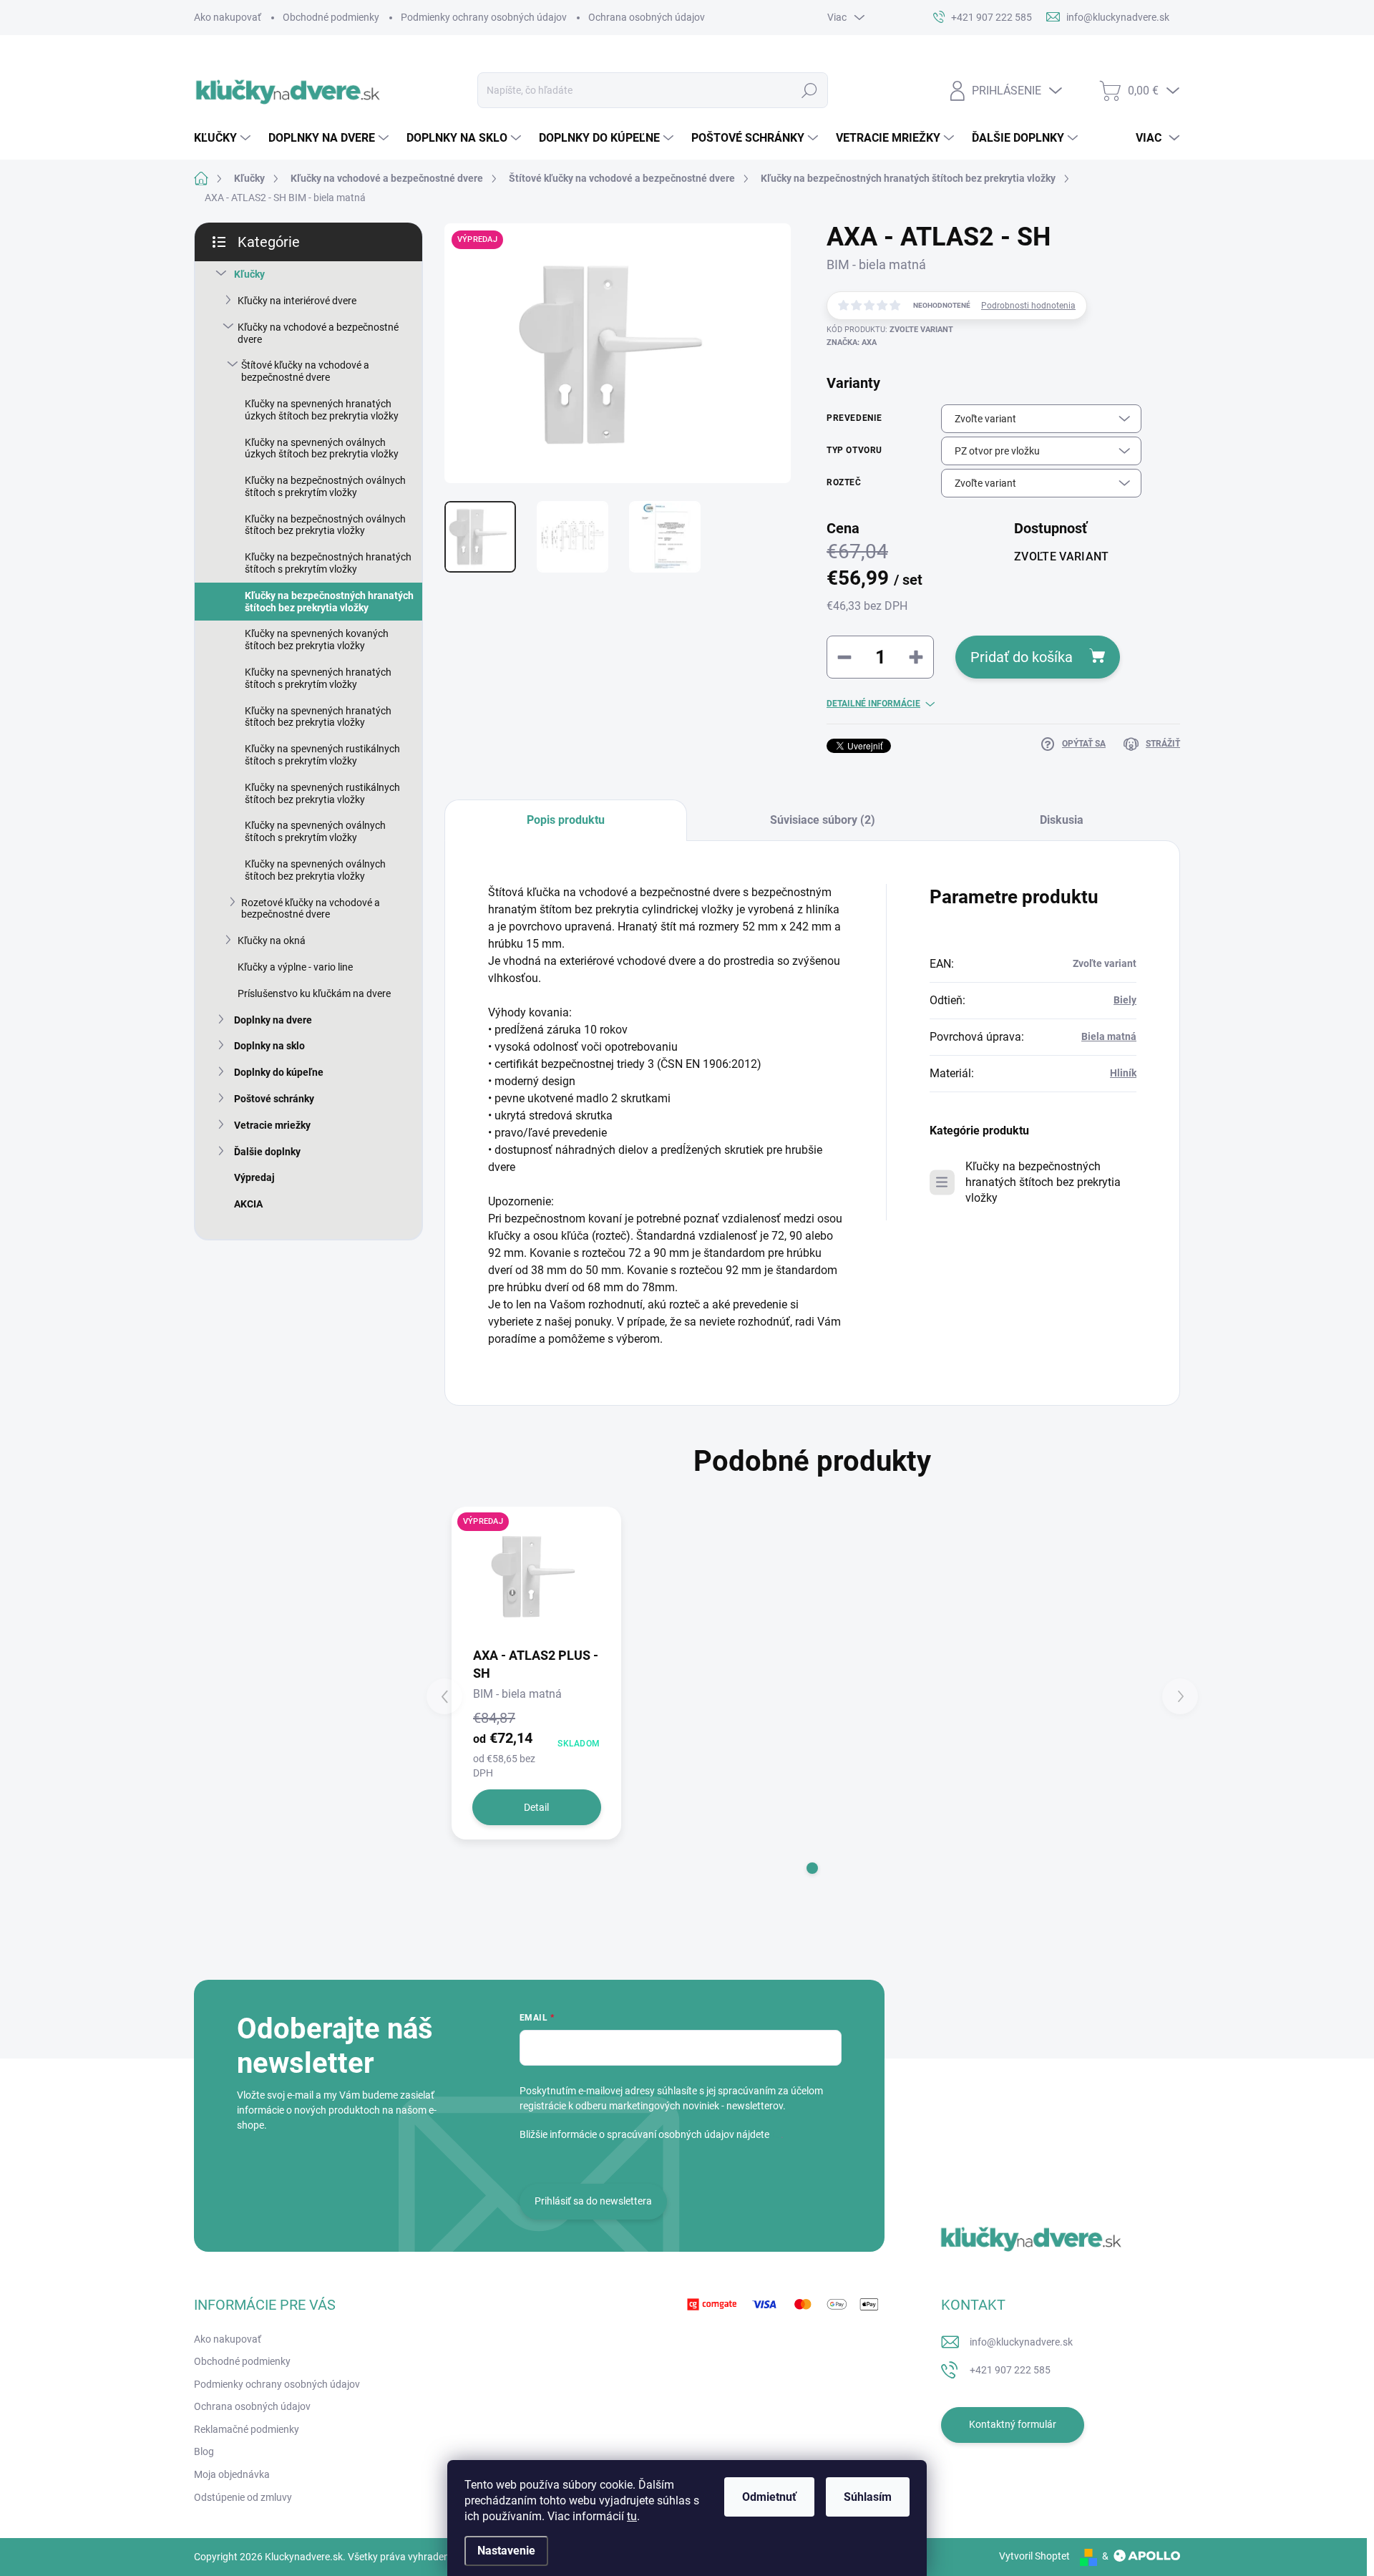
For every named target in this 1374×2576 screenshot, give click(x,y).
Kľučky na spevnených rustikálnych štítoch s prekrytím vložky (322, 755)
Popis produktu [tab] (566, 820)
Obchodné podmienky (331, 17)
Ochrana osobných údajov (647, 17)
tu (632, 2516)
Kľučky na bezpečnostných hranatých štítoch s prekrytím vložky (328, 563)
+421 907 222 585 (1010, 2370)
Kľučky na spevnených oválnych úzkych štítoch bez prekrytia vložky (322, 448)
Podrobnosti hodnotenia (1028, 306)
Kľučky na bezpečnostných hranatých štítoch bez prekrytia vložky (329, 602)
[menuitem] (224, 138)
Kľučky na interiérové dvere (297, 301)
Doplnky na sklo (269, 1046)
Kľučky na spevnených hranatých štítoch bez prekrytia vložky (318, 717)
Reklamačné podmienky (247, 2429)
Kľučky (249, 274)
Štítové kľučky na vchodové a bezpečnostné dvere (305, 371)
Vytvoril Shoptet (1034, 2556)
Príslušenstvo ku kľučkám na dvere (314, 993)
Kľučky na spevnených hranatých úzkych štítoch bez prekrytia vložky (322, 410)
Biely (1125, 1000)
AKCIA (248, 1204)
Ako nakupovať (228, 17)
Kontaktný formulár (1013, 2424)
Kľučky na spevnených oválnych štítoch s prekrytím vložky (315, 831)
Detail (536, 1807)
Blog (204, 2451)
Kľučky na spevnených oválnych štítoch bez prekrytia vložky (315, 870)
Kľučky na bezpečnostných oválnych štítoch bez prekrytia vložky (325, 525)
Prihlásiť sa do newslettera (593, 2201)
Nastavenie (506, 2551)
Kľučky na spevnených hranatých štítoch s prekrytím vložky (318, 678)
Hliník (1123, 1073)
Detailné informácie (873, 704)
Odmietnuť (769, 2497)
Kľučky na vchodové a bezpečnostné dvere (318, 333)
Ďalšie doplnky (267, 1152)
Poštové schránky (274, 1099)
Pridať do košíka (1022, 657)
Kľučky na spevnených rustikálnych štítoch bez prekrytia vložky (322, 793)
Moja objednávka (232, 2474)
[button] (812, 1868)
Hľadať (809, 90)
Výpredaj (254, 1177)
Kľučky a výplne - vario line (295, 967)
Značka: (852, 342)
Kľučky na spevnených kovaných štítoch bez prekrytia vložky (317, 640)
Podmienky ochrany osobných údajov (484, 17)
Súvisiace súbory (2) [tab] (823, 820)
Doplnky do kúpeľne (279, 1072)
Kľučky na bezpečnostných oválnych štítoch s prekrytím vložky (325, 486)
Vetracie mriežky (272, 1125)
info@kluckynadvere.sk (1021, 2342)
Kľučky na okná (272, 941)
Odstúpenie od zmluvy (243, 2497)
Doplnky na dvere (273, 1020)
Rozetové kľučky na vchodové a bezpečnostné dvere (311, 909)
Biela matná (1109, 1036)
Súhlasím (868, 2497)
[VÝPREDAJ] (536, 1576)
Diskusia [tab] (1062, 820)
